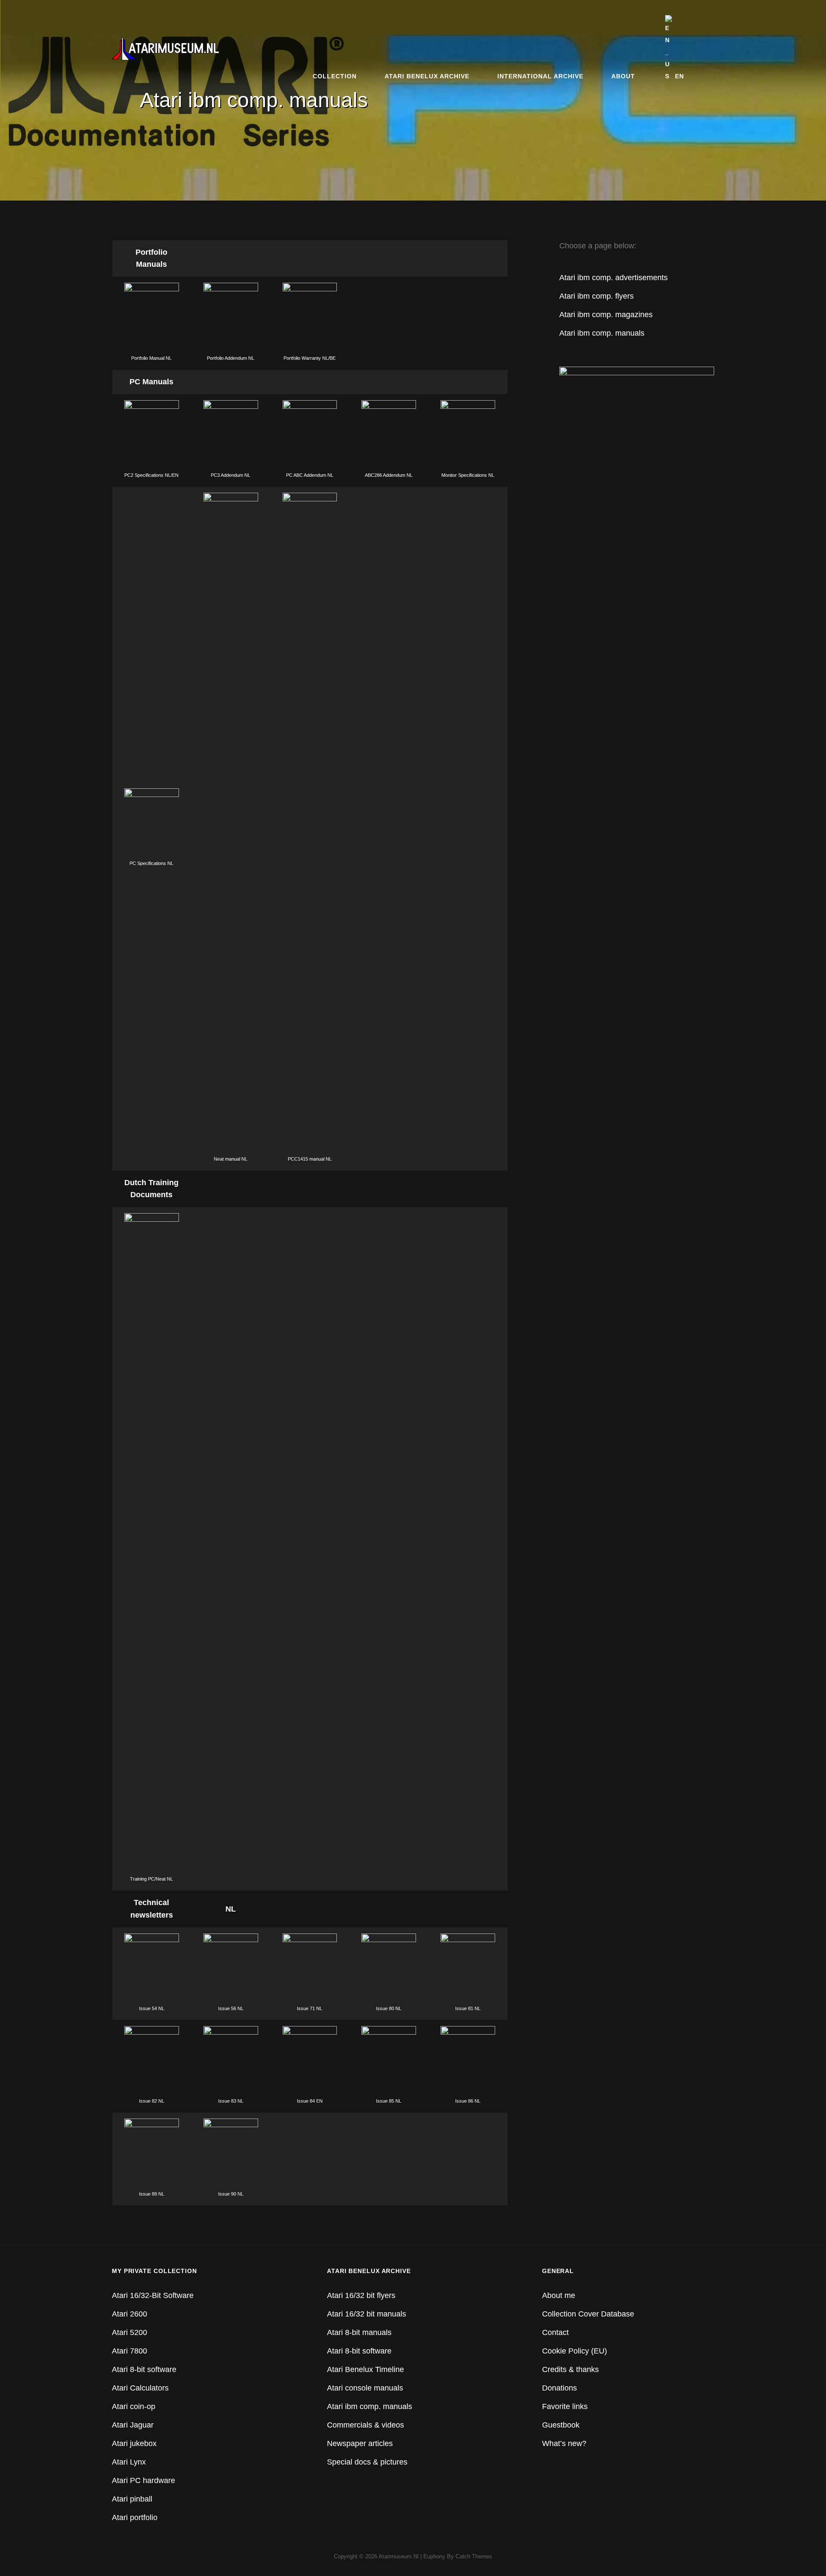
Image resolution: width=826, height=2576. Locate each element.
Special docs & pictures (367, 2462)
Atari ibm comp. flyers (596, 296)
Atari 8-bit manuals (359, 2332)
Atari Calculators (140, 2388)
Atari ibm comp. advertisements (613, 278)
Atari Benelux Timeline (365, 2369)
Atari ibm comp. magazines (606, 315)
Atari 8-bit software (144, 2369)
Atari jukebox (134, 2443)
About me (559, 2295)
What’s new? (564, 2443)
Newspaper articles (360, 2443)
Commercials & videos (365, 2425)
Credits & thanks (570, 2369)
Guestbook (561, 2425)
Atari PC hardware (143, 2480)
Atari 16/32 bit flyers (361, 2295)
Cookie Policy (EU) (575, 2351)
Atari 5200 (129, 2332)
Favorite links (565, 2406)
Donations (559, 2388)
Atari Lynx (129, 2462)
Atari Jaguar (133, 2425)
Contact (555, 2332)
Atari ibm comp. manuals (602, 333)
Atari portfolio (135, 2517)
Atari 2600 (129, 2314)
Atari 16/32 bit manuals (367, 2314)
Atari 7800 (129, 2351)
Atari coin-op (134, 2406)
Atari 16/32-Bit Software (153, 2295)
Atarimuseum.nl (399, 2556)
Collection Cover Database (588, 2314)
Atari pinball (132, 2499)
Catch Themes (474, 2556)
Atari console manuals (365, 2388)
